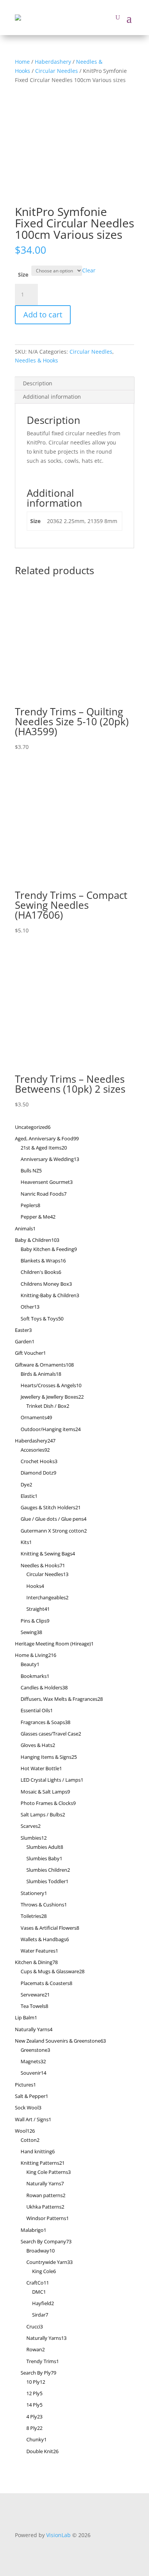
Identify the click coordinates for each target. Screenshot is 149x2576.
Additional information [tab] (52, 397)
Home (22, 62)
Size (23, 275)
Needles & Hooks (36, 360)
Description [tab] (38, 383)
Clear (89, 270)
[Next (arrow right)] (136, 1288)
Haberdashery (53, 62)
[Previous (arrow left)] (13, 1288)
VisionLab (58, 2535)
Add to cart (43, 315)
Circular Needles (57, 71)
